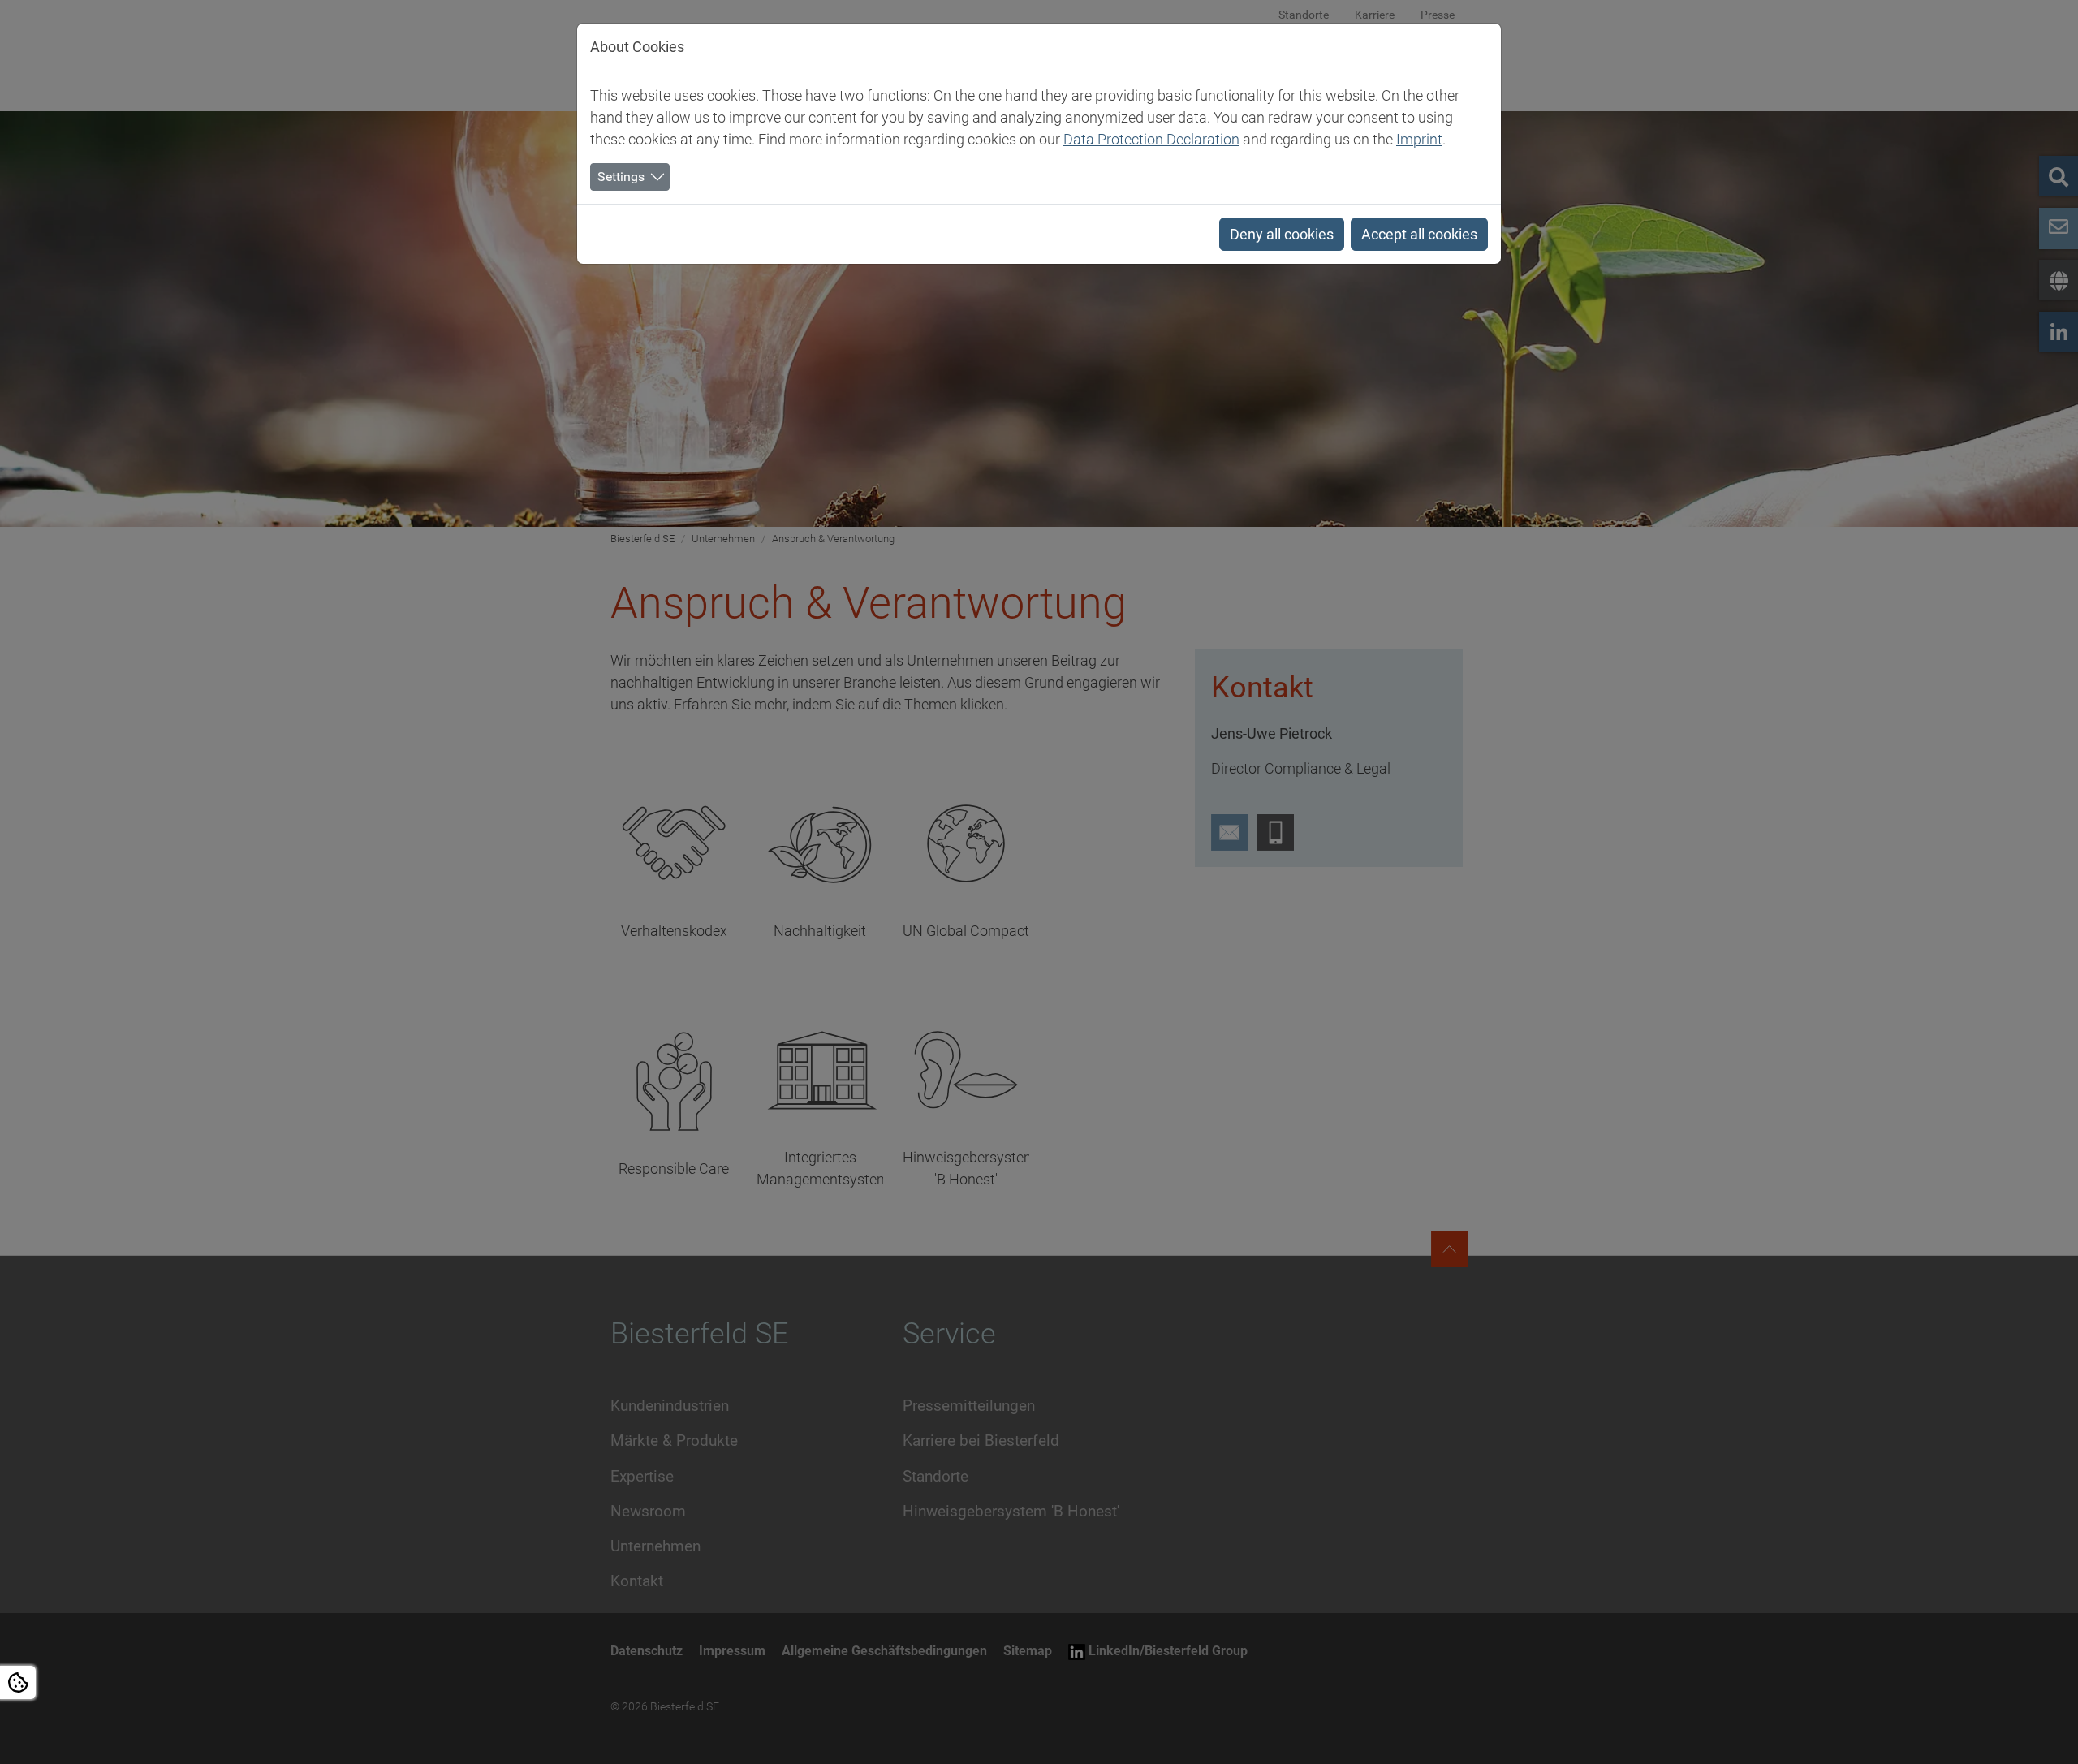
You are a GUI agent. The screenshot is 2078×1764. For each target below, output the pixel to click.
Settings (621, 177)
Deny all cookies (1282, 234)
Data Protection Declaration (1151, 139)
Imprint (1419, 139)
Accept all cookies (1419, 234)
